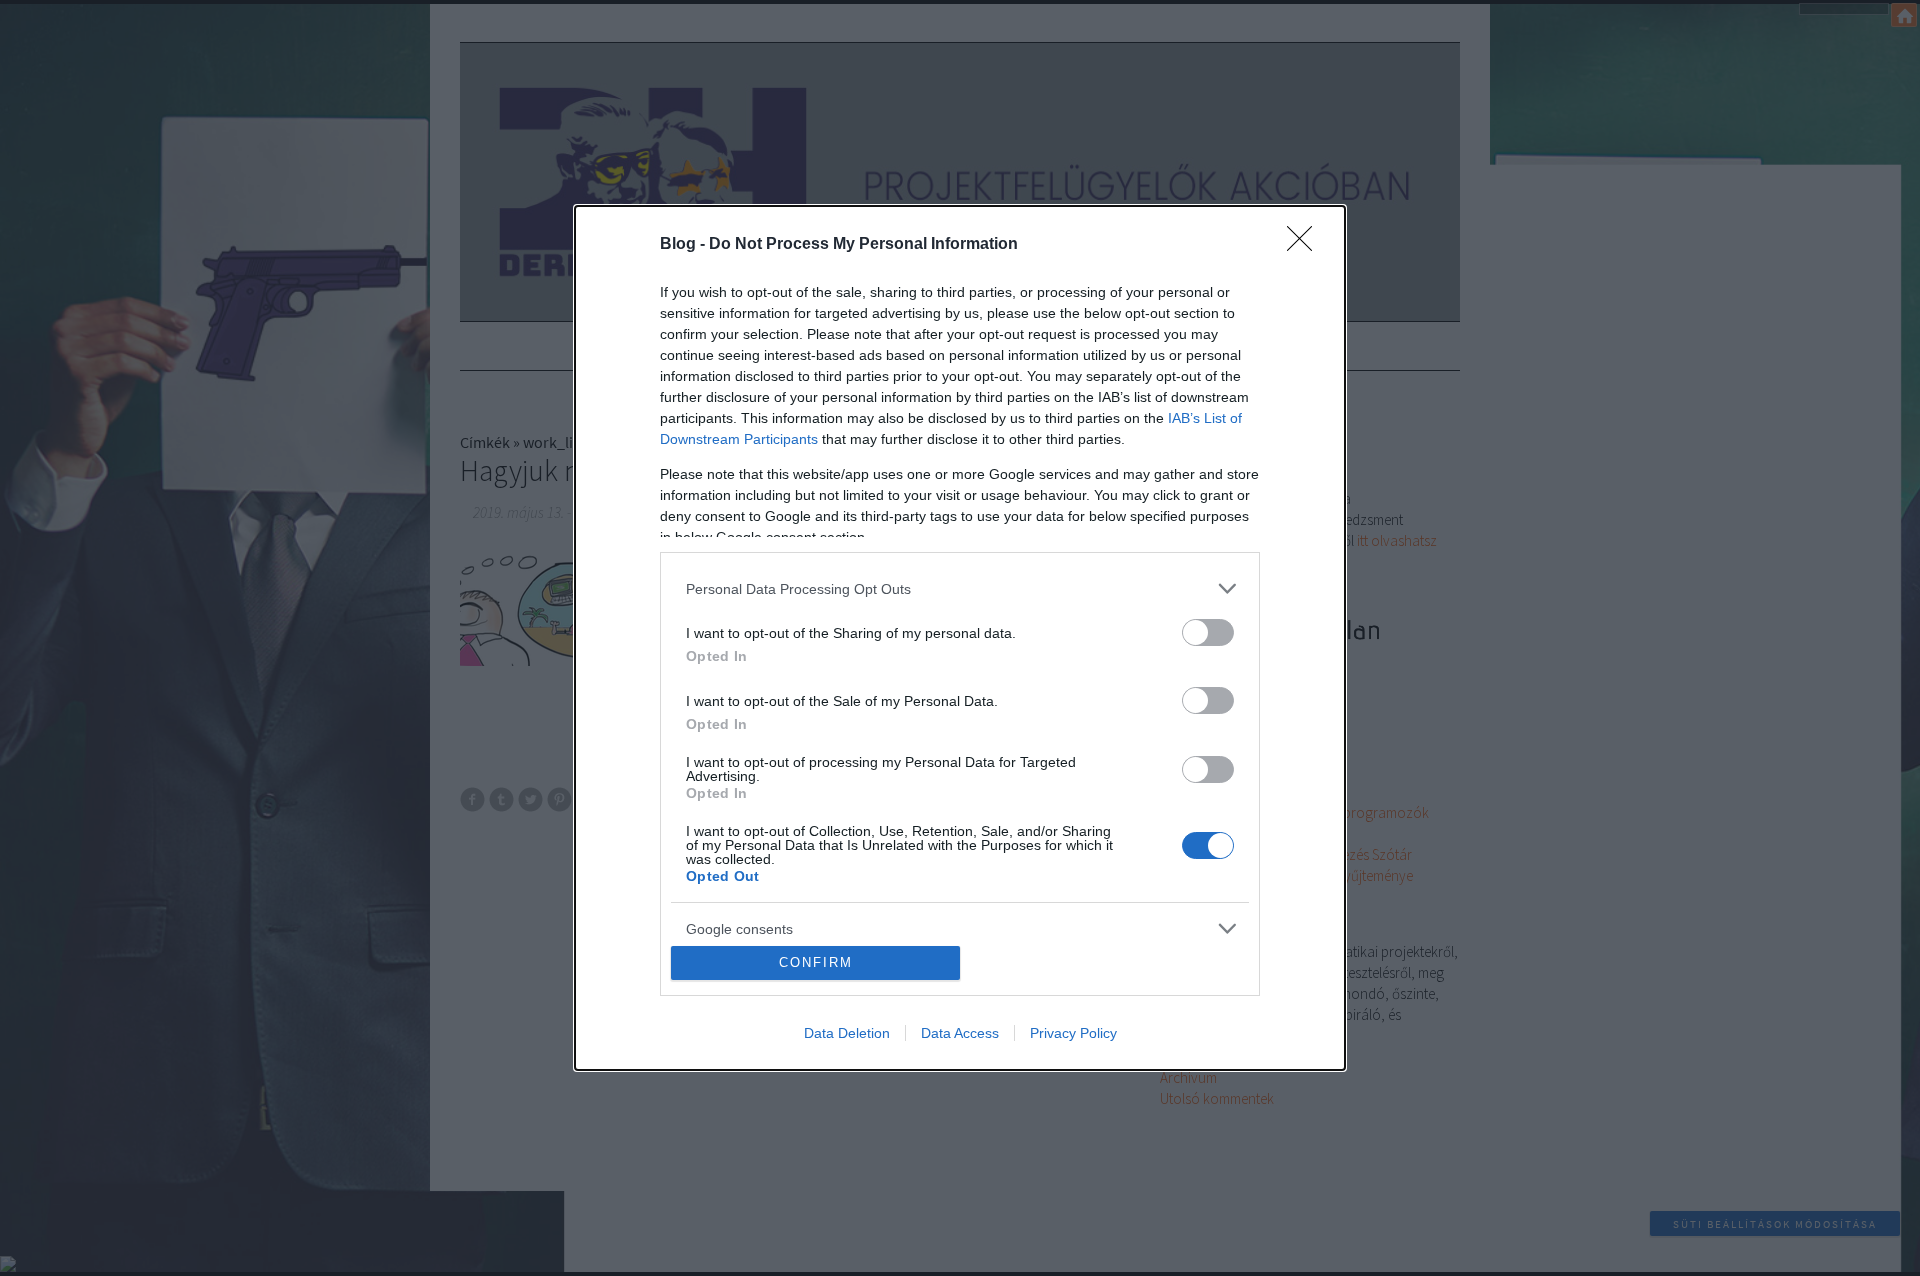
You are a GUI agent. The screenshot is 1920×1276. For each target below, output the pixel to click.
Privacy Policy (1073, 1033)
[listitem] (960, 588)
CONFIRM (816, 962)
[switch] (1208, 632)
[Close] (1306, 245)
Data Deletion (847, 1033)
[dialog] (960, 638)
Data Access (960, 1033)
